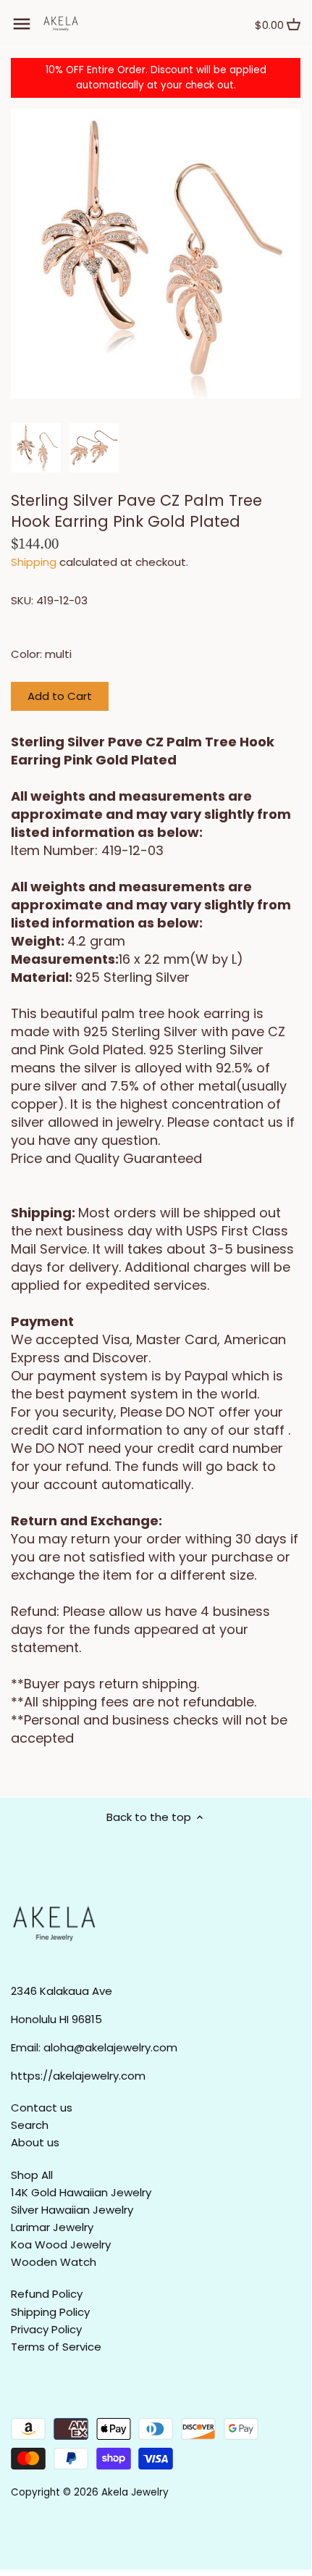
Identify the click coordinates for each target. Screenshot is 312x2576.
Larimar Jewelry (52, 2227)
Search (30, 2125)
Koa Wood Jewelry (61, 2244)
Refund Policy (47, 2294)
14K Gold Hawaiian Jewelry (81, 2192)
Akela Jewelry (135, 2492)
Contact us (42, 2108)
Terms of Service (56, 2347)
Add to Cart (60, 696)
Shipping (34, 562)
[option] (36, 448)
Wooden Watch (54, 2262)
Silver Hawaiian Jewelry (72, 2210)
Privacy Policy (46, 2329)
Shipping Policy (50, 2312)
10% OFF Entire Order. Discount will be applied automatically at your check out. (156, 78)
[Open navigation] (22, 24)
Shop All (32, 2175)
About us (35, 2142)
